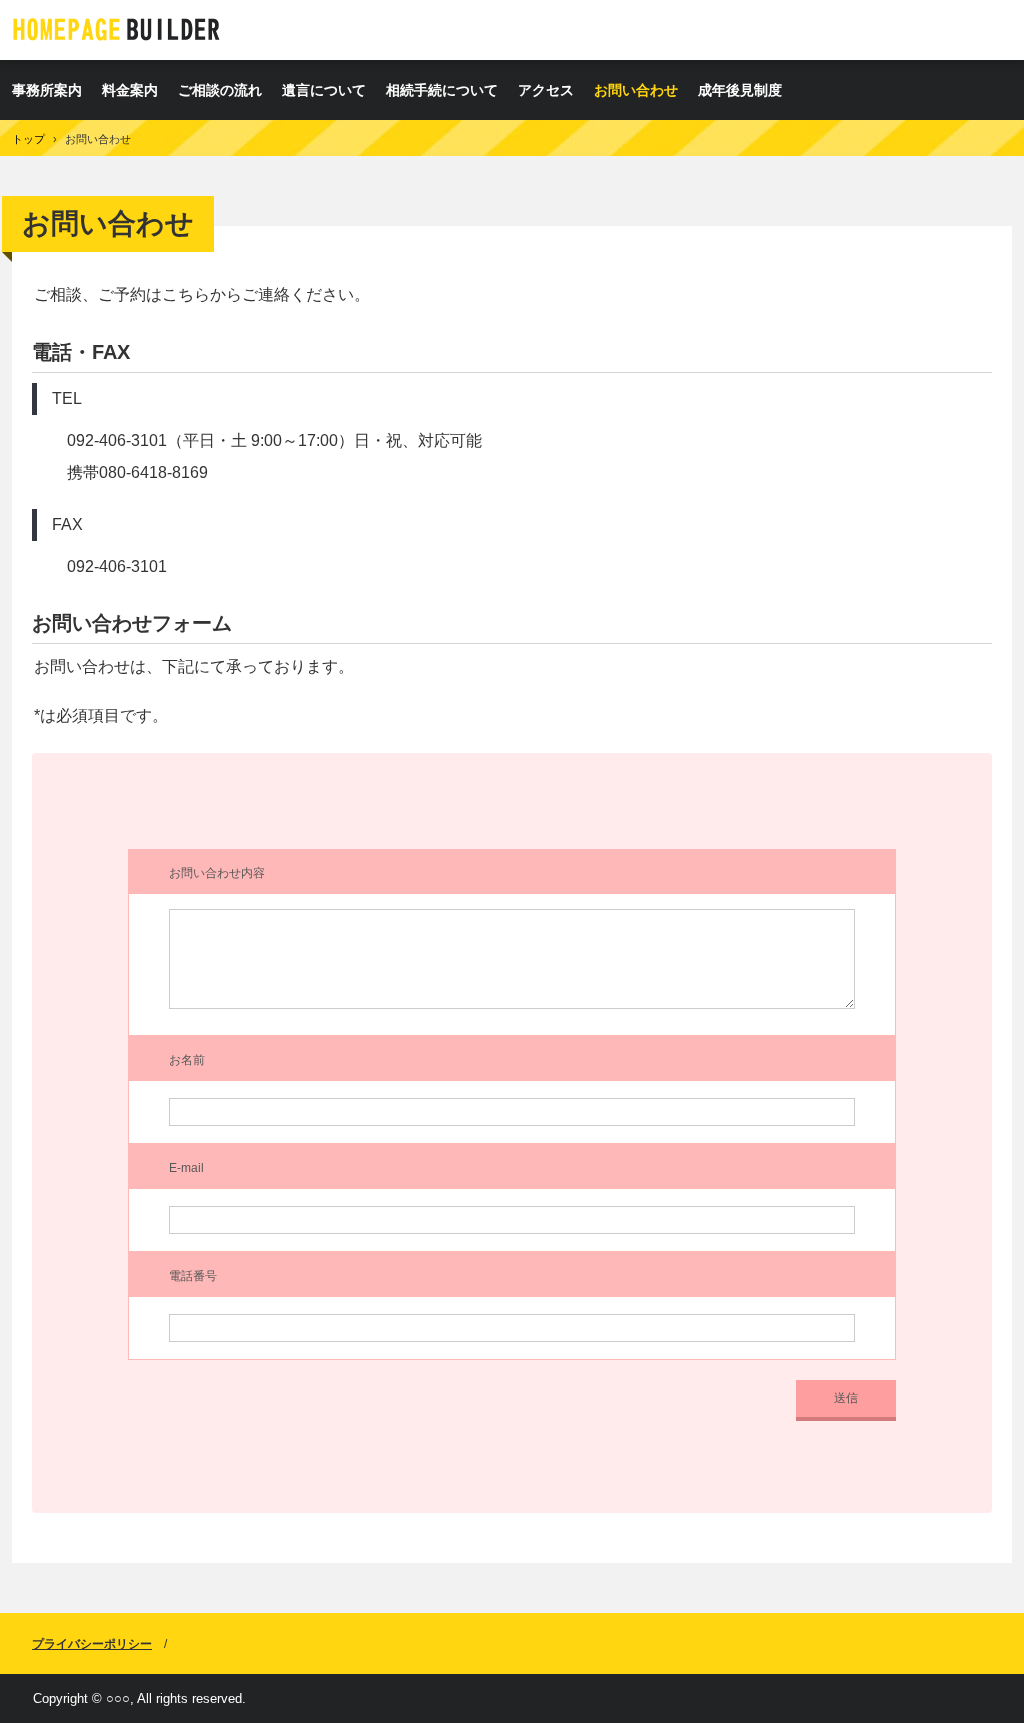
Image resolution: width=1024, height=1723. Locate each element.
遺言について (324, 90)
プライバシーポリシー (92, 1644)
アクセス (546, 90)
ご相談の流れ (220, 90)
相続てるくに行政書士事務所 (116, 29)
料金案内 (130, 90)
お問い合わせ (636, 90)
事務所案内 (47, 90)
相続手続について (442, 90)
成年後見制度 (740, 90)
